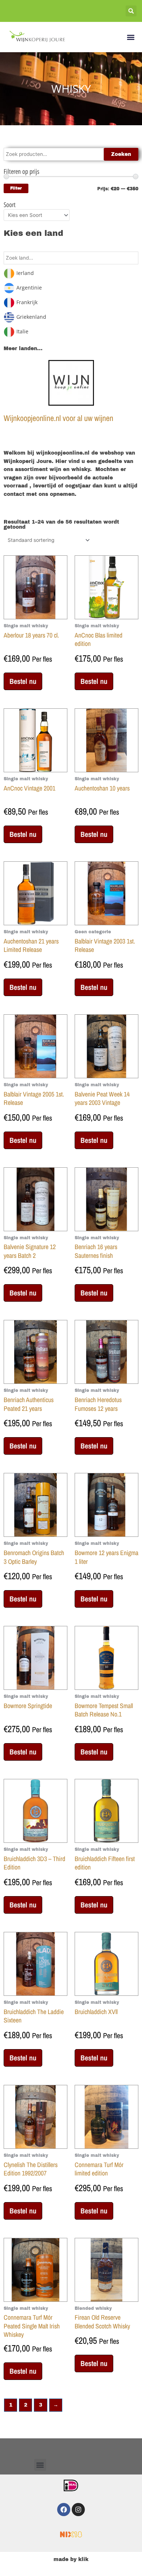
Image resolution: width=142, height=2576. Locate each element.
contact (14, 494)
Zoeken (121, 154)
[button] (131, 11)
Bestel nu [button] (23, 681)
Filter (16, 188)
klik (83, 2559)
